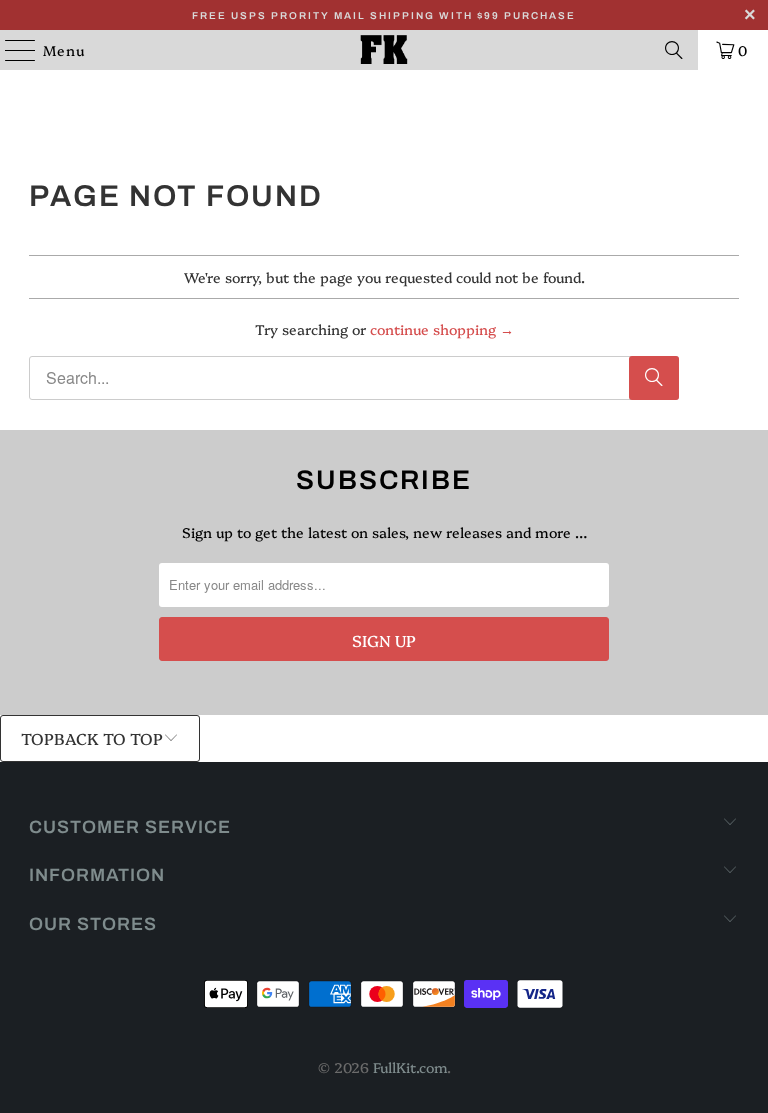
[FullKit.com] (384, 50)
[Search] (674, 50)
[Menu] (10, 50)
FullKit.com (410, 1067)
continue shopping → (442, 329)
